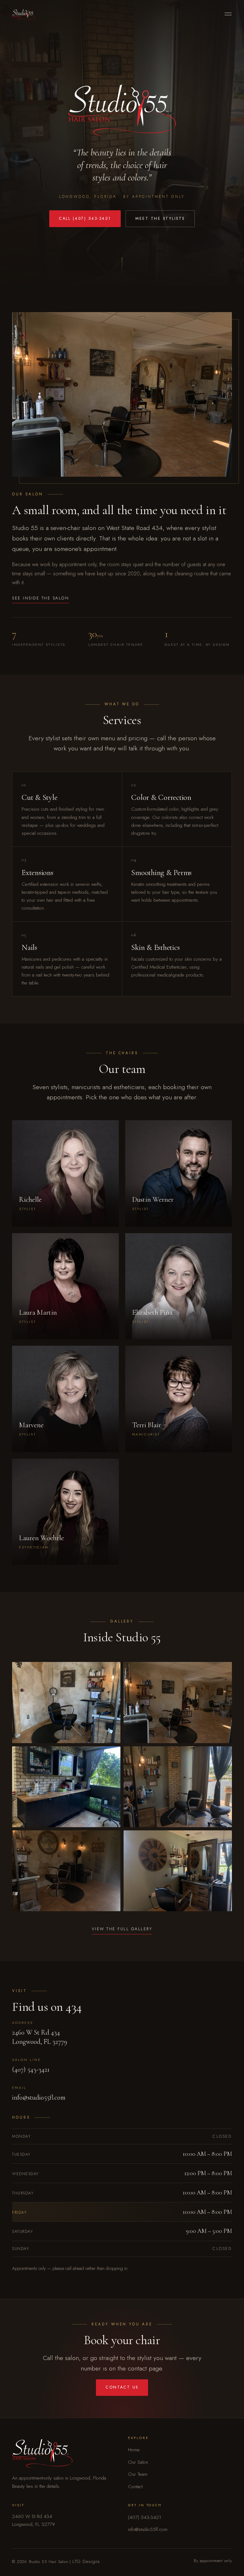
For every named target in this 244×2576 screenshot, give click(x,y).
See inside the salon (41, 598)
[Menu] (228, 14)
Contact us (122, 2387)
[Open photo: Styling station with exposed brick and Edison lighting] (66, 1703)
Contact (135, 2487)
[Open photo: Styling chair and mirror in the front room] (178, 1703)
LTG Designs (86, 2561)
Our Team (138, 2474)
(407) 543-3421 (31, 2069)
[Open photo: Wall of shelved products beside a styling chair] (178, 1871)
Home (134, 2450)
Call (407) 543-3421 (85, 219)
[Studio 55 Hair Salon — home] (24, 14)
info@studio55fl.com (39, 2097)
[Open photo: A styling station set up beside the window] (178, 1787)
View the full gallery (122, 1929)
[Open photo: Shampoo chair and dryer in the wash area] (66, 1871)
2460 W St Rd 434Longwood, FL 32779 (40, 2037)
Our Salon (138, 2462)
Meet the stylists (160, 219)
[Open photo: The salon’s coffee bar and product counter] (66, 1787)
